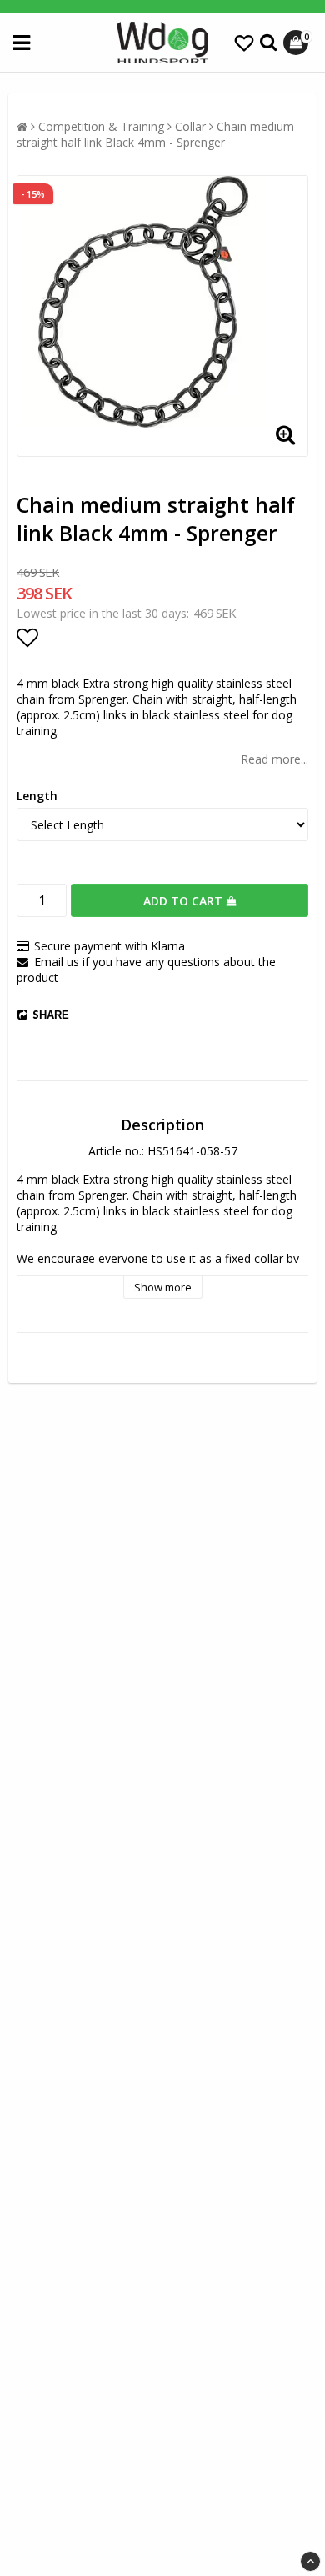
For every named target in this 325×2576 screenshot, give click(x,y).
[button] (244, 43)
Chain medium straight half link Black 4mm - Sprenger (155, 134)
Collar (190, 126)
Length (37, 796)
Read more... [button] (275, 759)
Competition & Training (101, 126)
